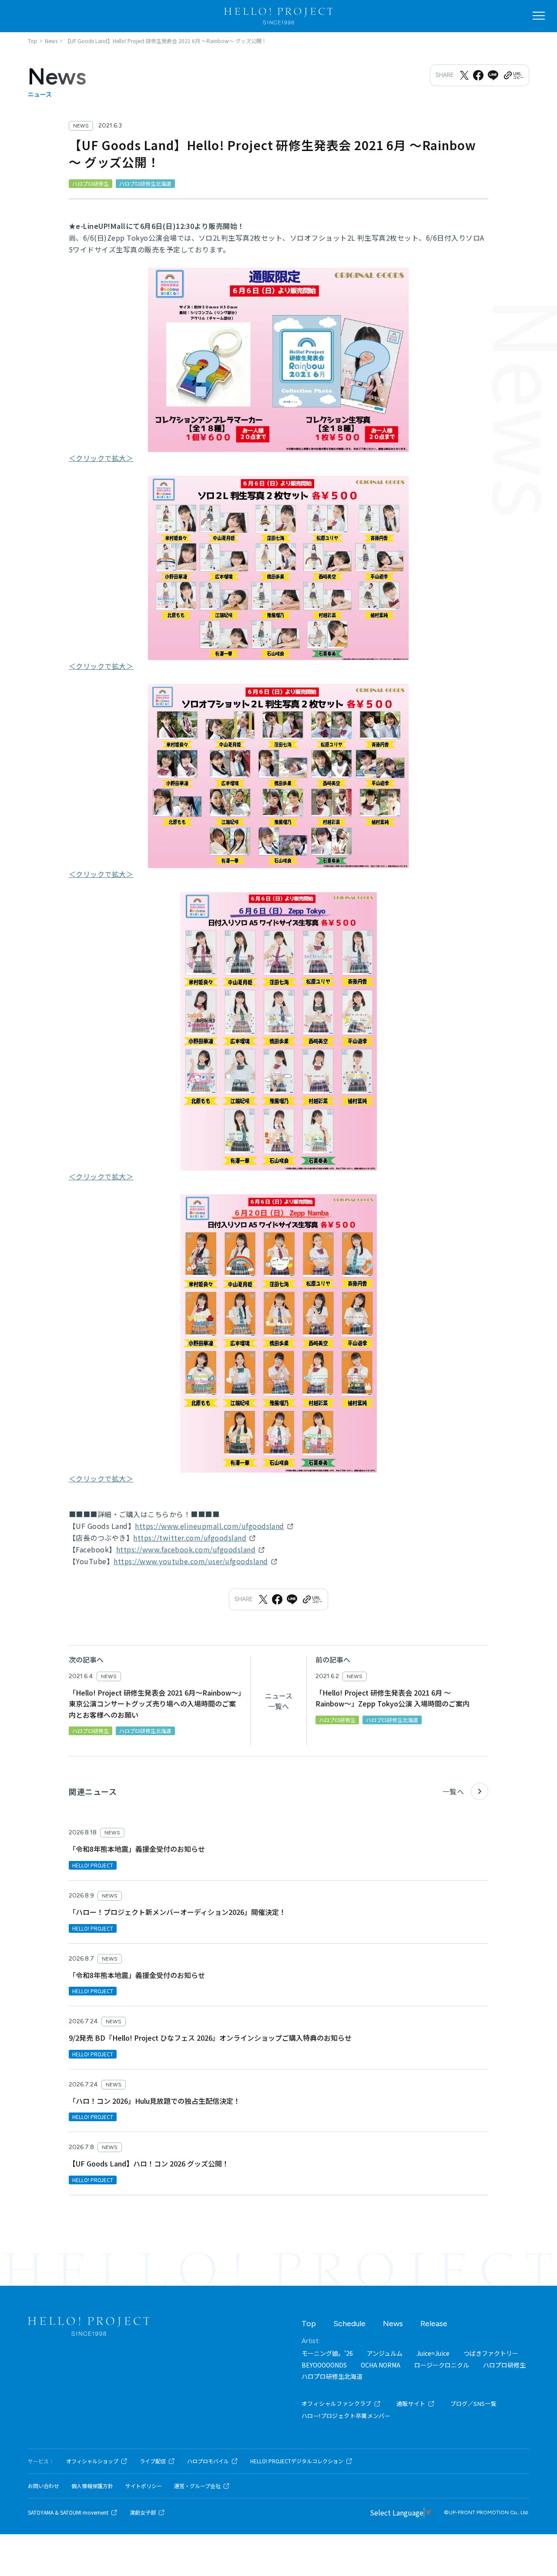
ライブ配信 (153, 2461)
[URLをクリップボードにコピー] (513, 75)
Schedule (349, 2324)
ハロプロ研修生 (504, 2365)
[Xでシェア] (464, 75)
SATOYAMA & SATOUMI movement (68, 2512)
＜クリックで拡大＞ (101, 458)
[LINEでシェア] (493, 75)
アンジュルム (385, 2353)
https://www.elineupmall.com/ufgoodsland (210, 1526)
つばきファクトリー (491, 2353)
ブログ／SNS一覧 (474, 2403)
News (393, 2324)
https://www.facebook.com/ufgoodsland (186, 1549)
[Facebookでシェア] (478, 75)
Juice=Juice (433, 2353)
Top (309, 2324)
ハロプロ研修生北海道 (332, 2376)
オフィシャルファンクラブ (337, 2403)
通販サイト (411, 2403)
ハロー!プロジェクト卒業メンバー (346, 2416)
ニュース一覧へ (279, 1701)
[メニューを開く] (539, 16)
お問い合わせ (44, 2486)
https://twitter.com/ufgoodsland (190, 1538)
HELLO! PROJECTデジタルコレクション (297, 2461)
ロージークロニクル (442, 2365)
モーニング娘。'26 (327, 2353)
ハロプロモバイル (208, 2461)
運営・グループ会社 (197, 2486)
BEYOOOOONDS (324, 2365)
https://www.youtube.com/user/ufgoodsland (191, 1561)
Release (434, 2324)
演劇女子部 (143, 2512)
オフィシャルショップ (92, 2461)
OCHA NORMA (381, 2365)
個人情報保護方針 (92, 2486)
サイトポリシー (144, 2486)
